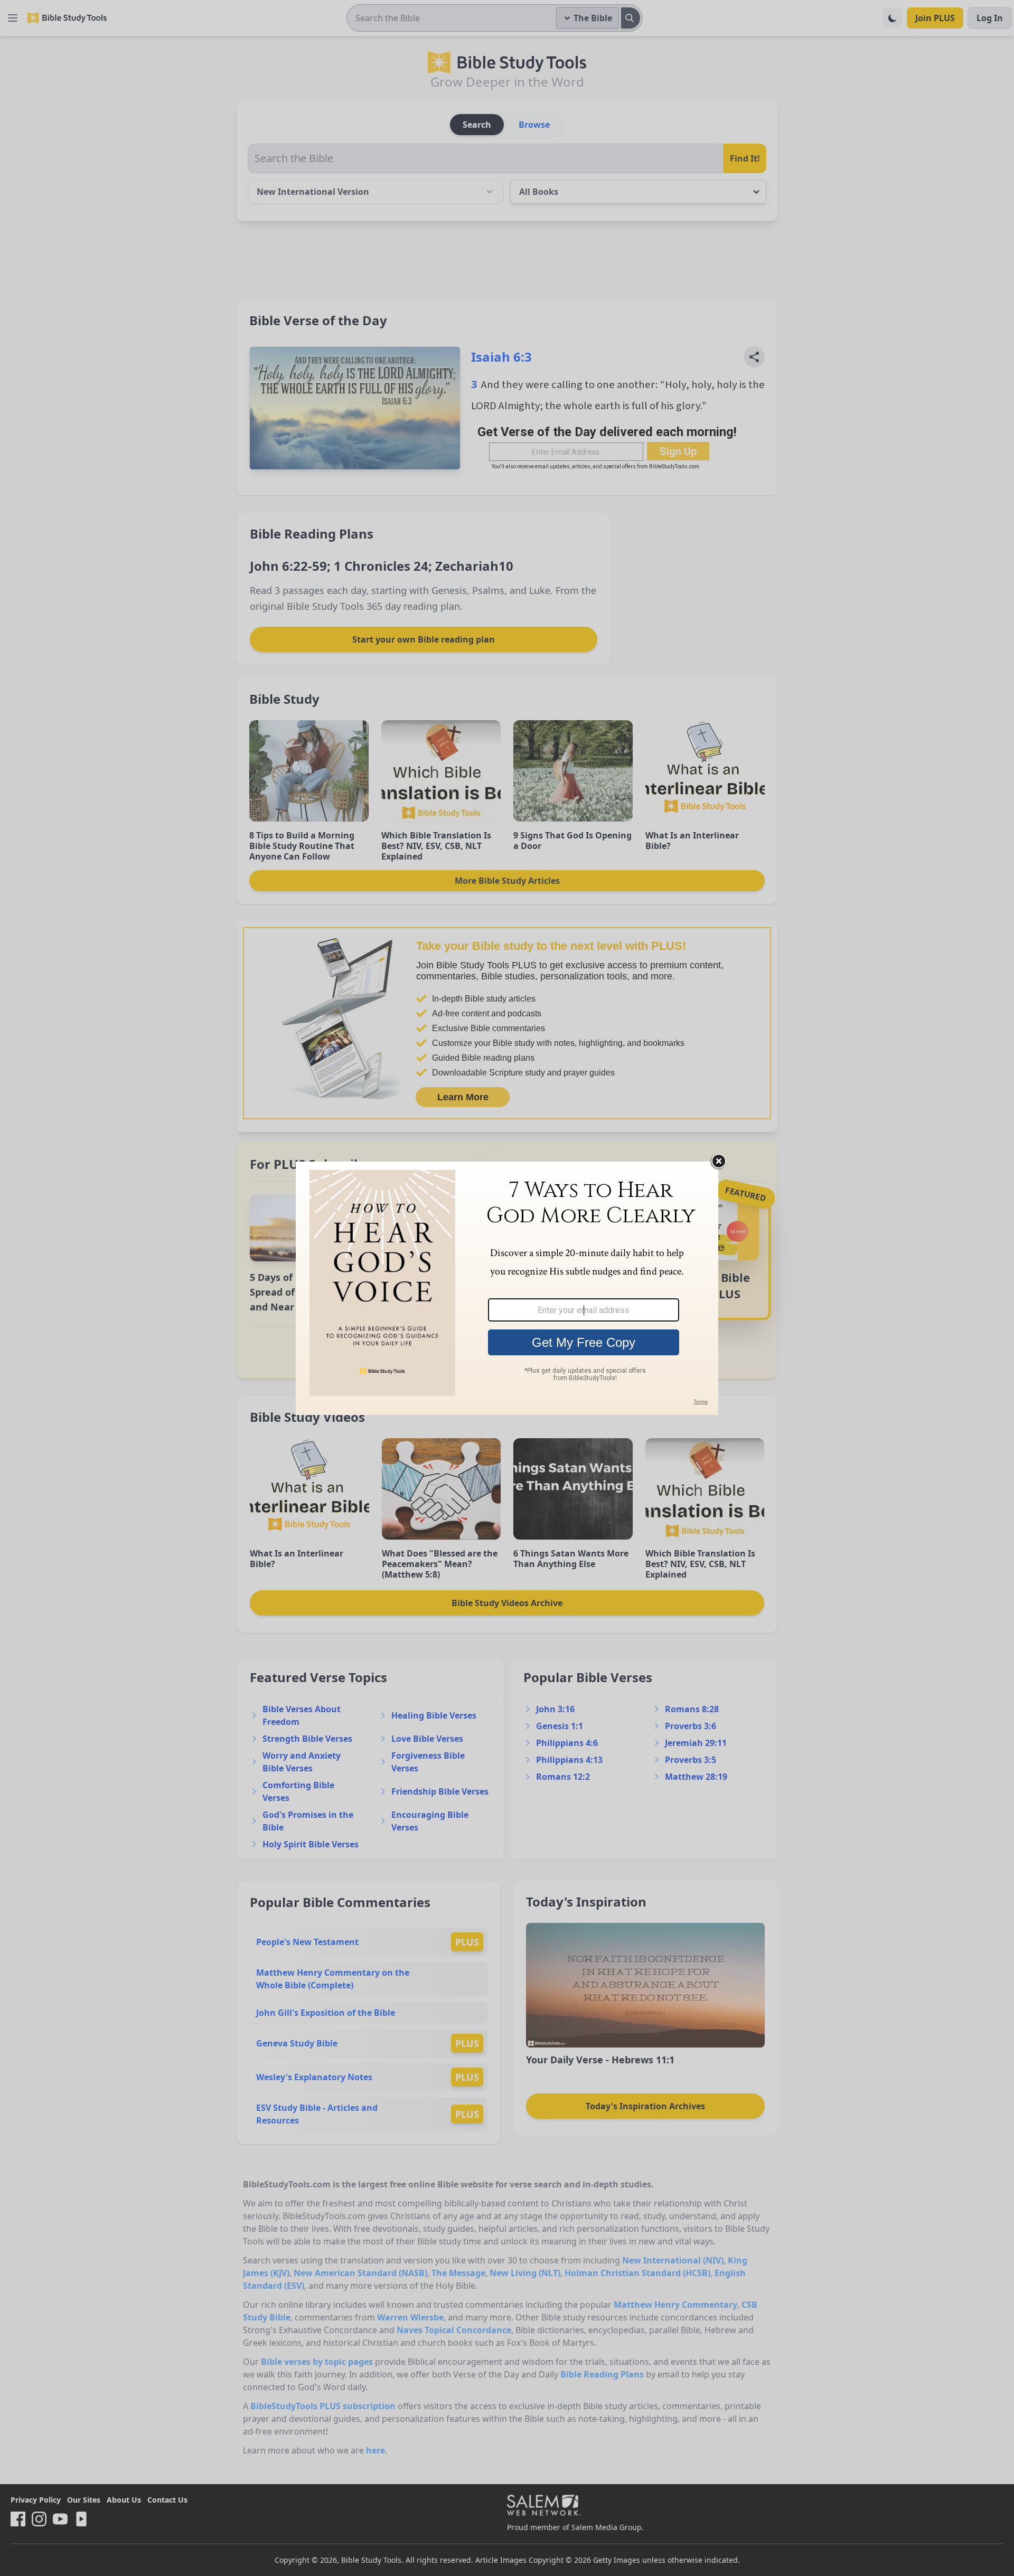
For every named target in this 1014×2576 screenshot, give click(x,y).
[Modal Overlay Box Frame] (507, 1288)
